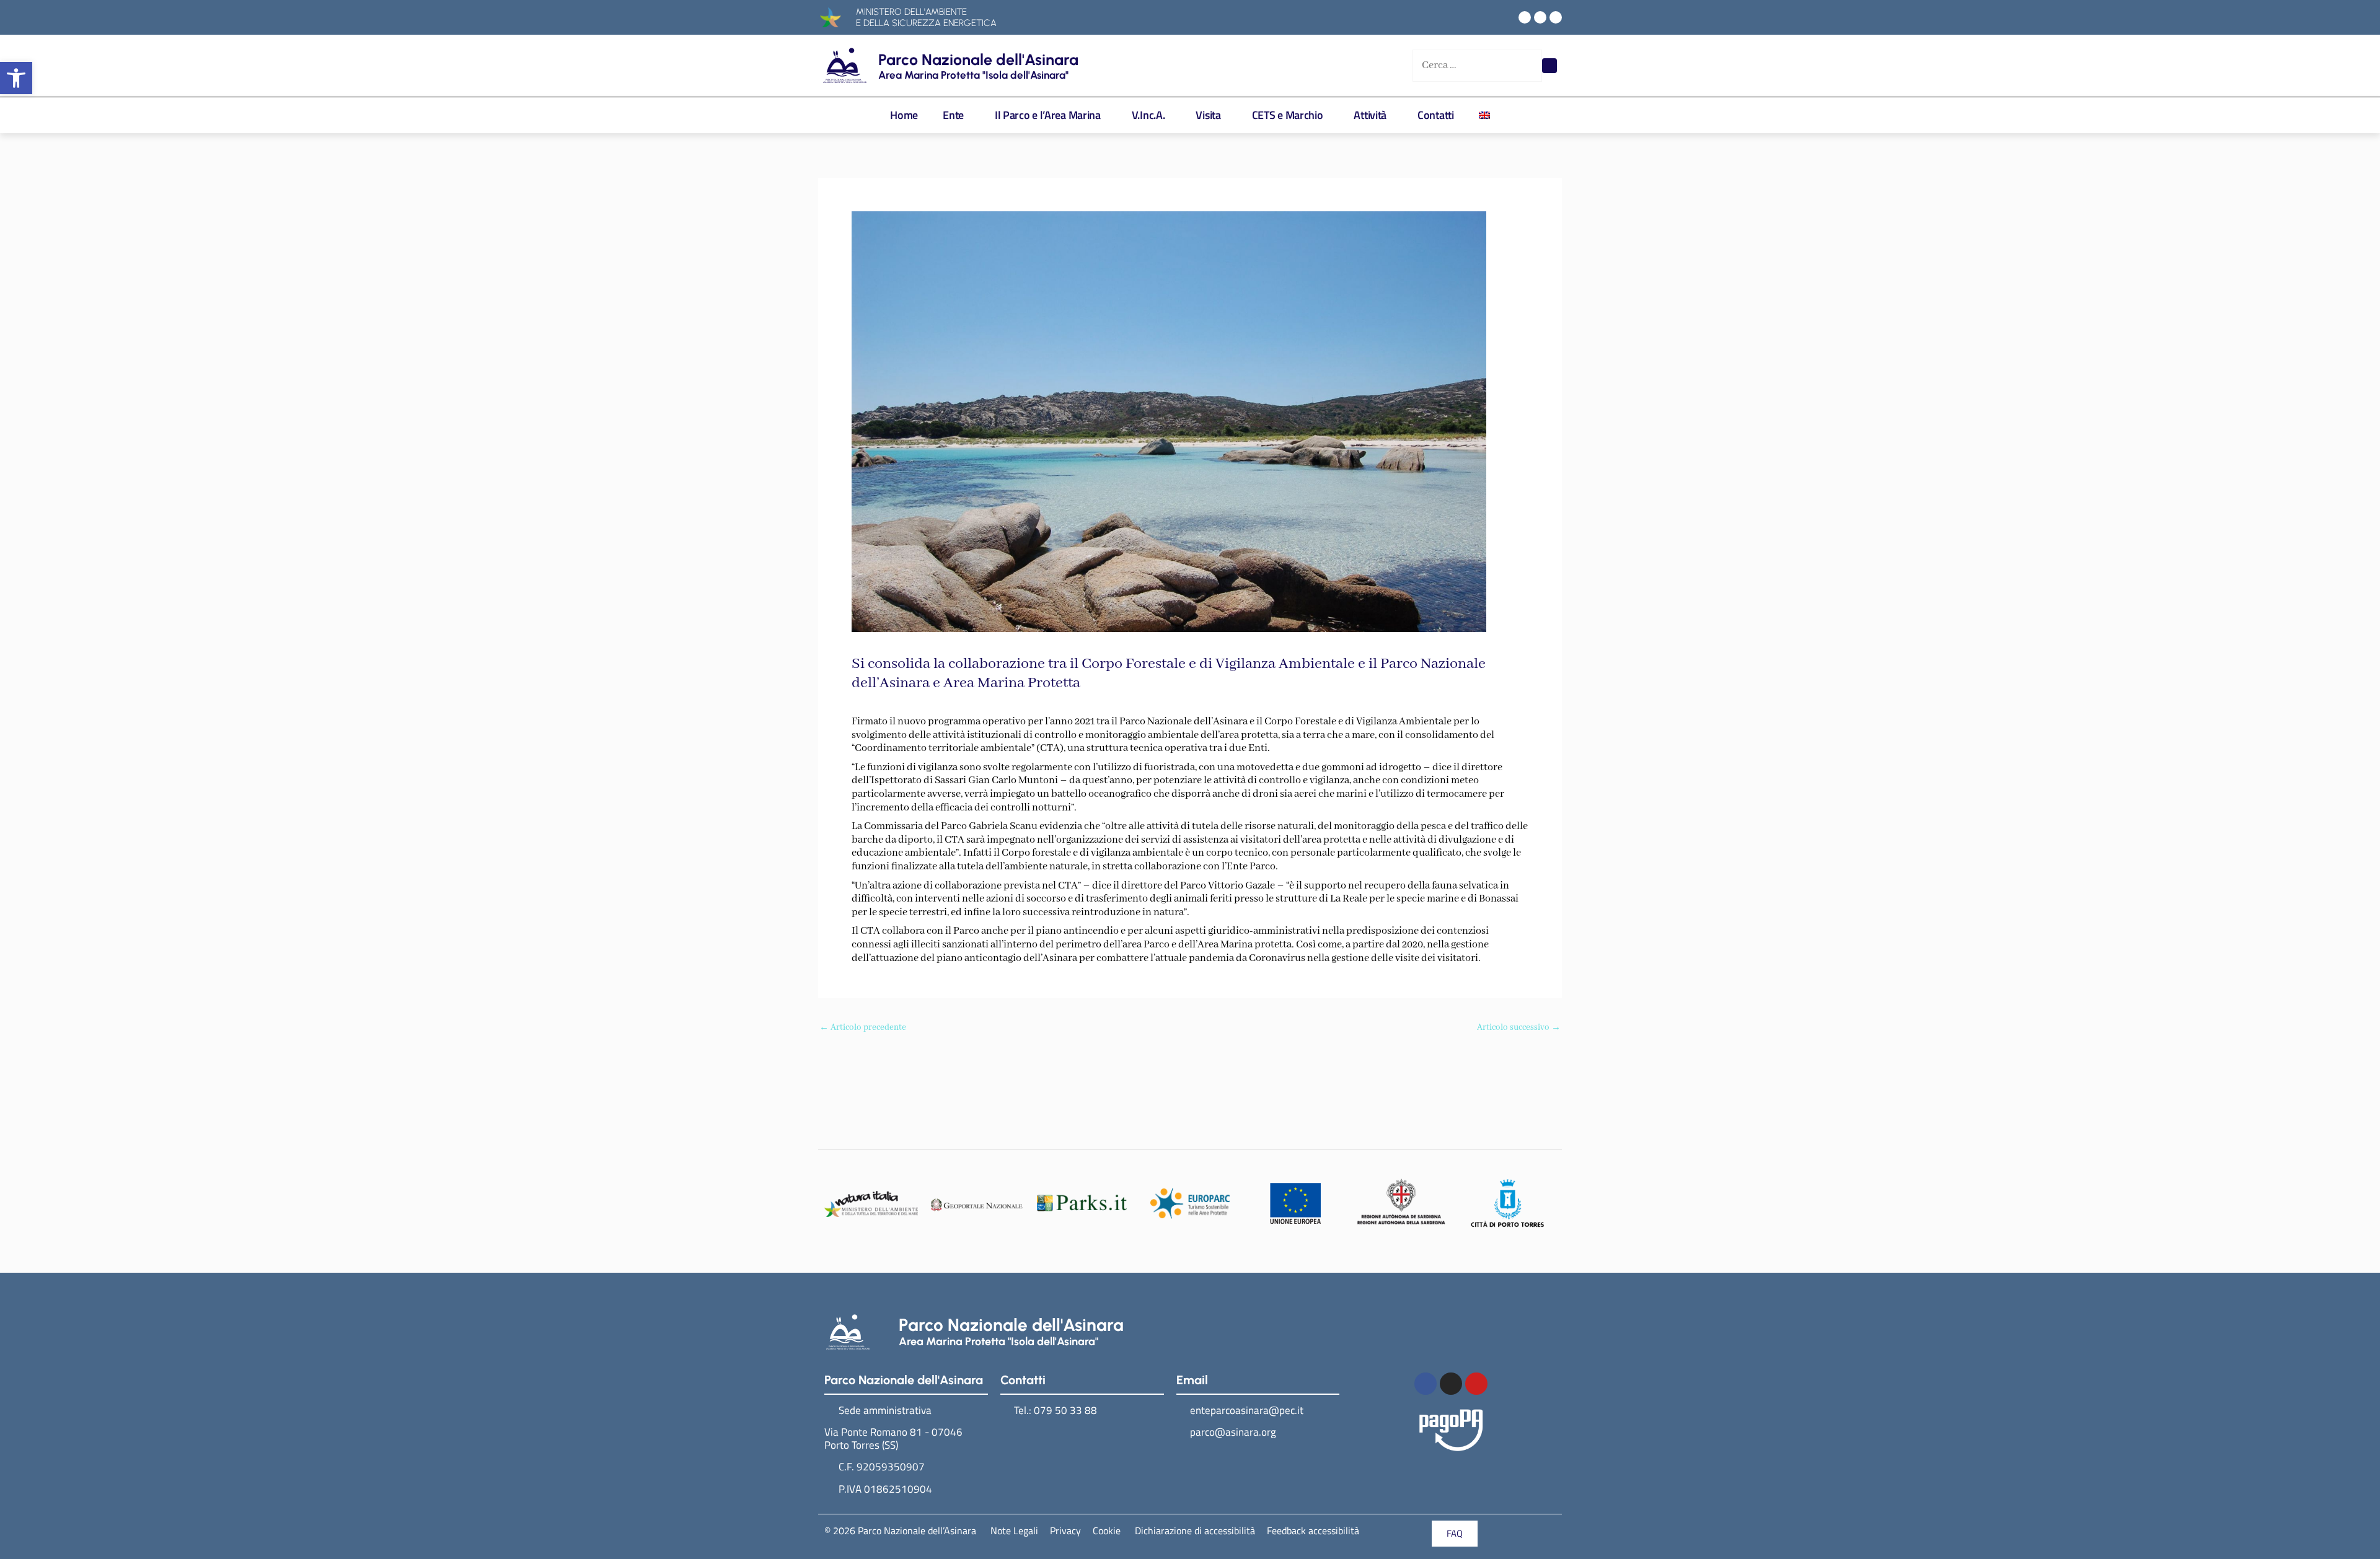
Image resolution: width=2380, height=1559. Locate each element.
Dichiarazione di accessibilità (1194, 1530)
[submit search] (1549, 66)
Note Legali (1014, 1530)
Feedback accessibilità (1313, 1530)
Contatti (1436, 115)
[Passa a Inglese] (1484, 115)
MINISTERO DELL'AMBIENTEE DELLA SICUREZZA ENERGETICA (926, 17)
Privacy (1065, 1530)
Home (904, 115)
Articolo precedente (863, 1028)
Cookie (1107, 1530)
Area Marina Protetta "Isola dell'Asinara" (973, 75)
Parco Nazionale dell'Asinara (978, 59)
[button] (16, 78)
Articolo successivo (1519, 1028)
